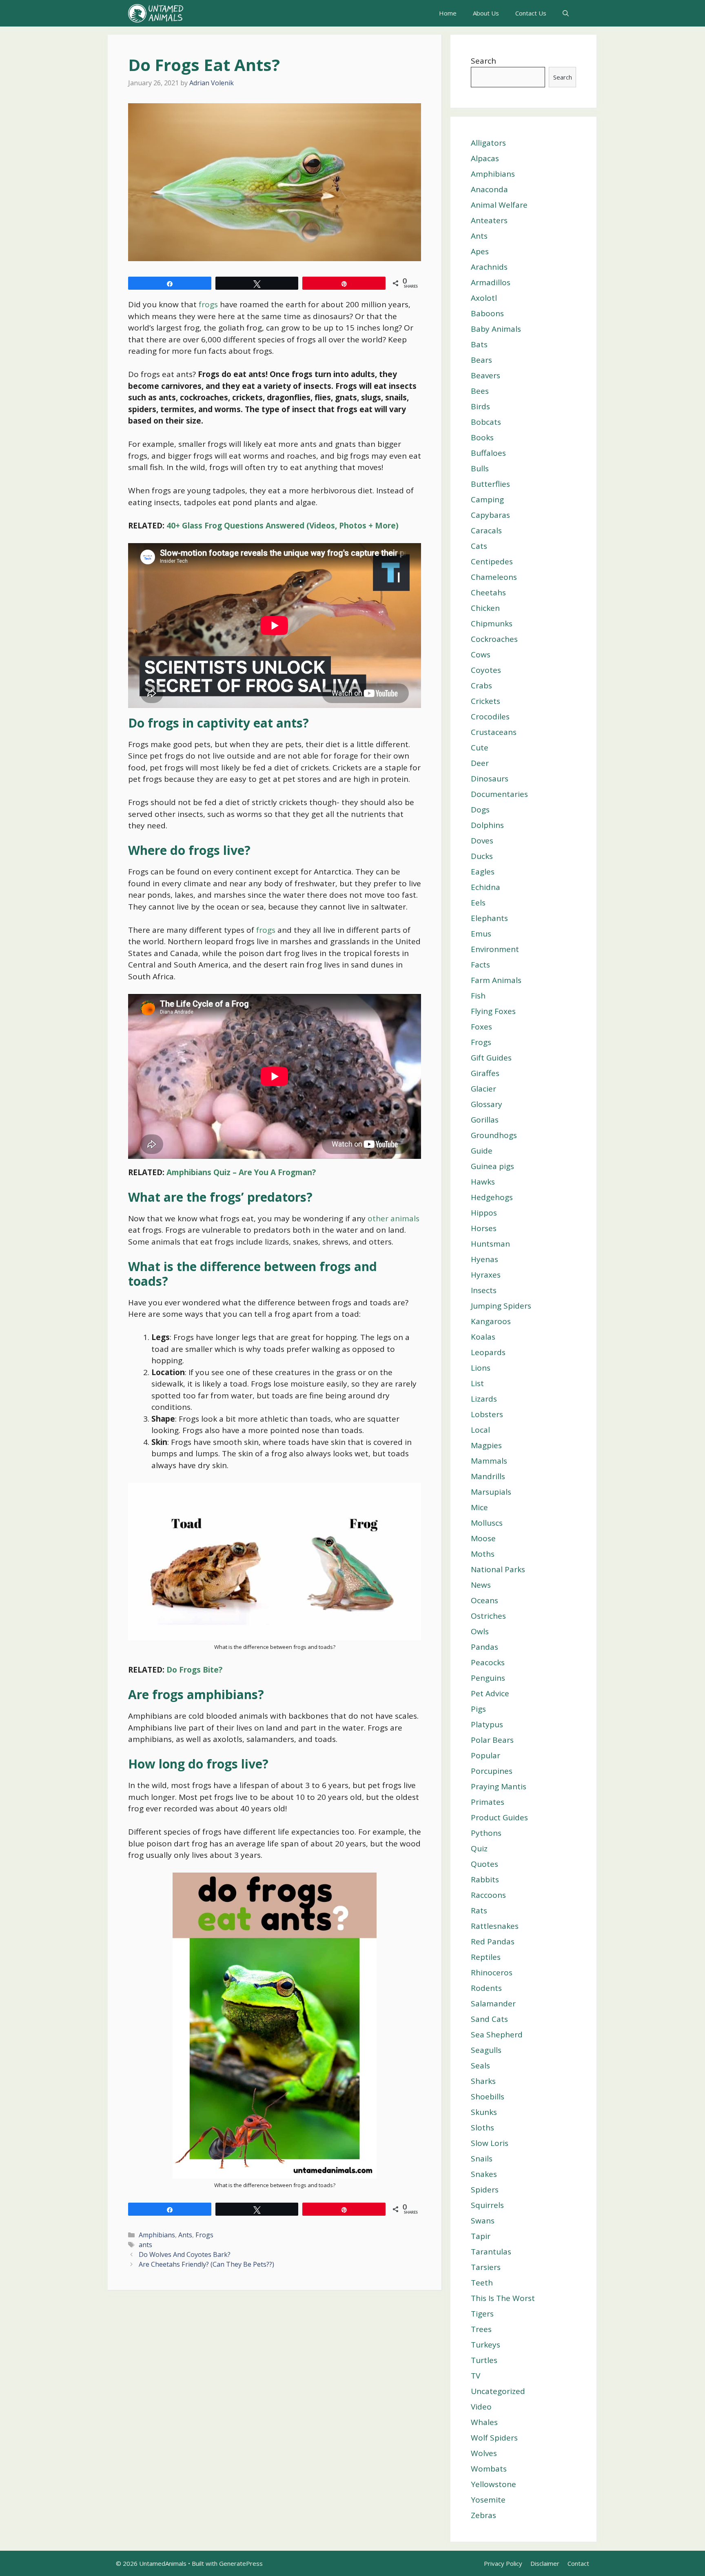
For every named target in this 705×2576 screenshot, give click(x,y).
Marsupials (491, 1492)
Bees (480, 391)
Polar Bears (492, 1740)
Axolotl (484, 298)
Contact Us (531, 13)
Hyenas (484, 1259)
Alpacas (485, 158)
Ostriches (488, 1616)
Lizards (484, 1399)
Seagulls (486, 2050)
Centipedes (492, 561)
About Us (486, 13)
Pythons (486, 1833)
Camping (487, 499)
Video (481, 2407)
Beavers (486, 375)
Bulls (480, 468)
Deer (480, 763)
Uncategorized (498, 2391)
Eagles (483, 872)
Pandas (484, 1647)
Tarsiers (486, 2267)
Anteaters (489, 220)
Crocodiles (490, 717)
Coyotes (486, 670)
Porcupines (492, 1771)
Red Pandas (493, 1941)
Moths (483, 1554)
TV (476, 2376)
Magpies (486, 1445)
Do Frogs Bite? (194, 1670)
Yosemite (488, 2500)
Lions (481, 1368)
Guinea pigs (492, 1166)
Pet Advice (490, 1693)
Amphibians (157, 2235)
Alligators (488, 143)
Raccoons (488, 1895)
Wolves (484, 2453)
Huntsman (490, 1244)
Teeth (482, 2283)
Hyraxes (486, 1275)
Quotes (484, 1864)
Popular (486, 1755)
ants (145, 2245)
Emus (481, 934)
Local (480, 1430)
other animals (394, 1218)
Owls (480, 1631)
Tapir (481, 2236)
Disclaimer (545, 2563)
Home (448, 13)
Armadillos (491, 282)
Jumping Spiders (501, 1306)
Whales (484, 2422)
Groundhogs (494, 1135)
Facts (480, 965)
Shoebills (488, 2097)
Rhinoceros (492, 1972)
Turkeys (486, 2345)
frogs (208, 304)
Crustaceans (494, 732)
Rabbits (485, 1879)
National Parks (498, 1569)
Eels (478, 903)
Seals (480, 2066)
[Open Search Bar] (566, 13)
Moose (483, 1538)
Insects (484, 1290)
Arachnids (489, 267)
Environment (495, 949)
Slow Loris (490, 2143)
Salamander (493, 2004)
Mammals (489, 1461)
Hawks (483, 1182)
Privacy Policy (503, 2563)
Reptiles (486, 1957)
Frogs (204, 2235)
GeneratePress (241, 2563)
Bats (479, 344)
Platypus (487, 1724)
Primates (488, 1802)
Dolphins (487, 825)
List (477, 1383)
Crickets (486, 701)
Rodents (486, 1988)
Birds (480, 406)
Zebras (483, 2515)
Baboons (487, 313)
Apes (480, 251)
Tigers (482, 2314)
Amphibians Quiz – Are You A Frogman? (241, 1172)
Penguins (488, 1678)
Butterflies (490, 484)
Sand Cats (489, 2019)
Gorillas (485, 1120)
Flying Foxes (493, 1011)
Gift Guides (491, 1058)
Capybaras (490, 515)
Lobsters (487, 1414)
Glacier (483, 1089)
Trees (481, 2329)
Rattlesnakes (495, 1926)
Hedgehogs (492, 1197)
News (481, 1585)
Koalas (483, 1337)
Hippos (484, 1213)
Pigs (478, 1709)
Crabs (481, 686)
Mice (479, 1507)
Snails (482, 2159)
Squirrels (487, 2205)
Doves (482, 841)
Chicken (485, 608)
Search (483, 61)
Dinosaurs (490, 779)
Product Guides (499, 1817)
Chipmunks (492, 623)
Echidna (486, 887)
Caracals (486, 530)
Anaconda (489, 189)
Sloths (482, 2128)
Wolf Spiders (494, 2438)
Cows (481, 655)
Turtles (484, 2360)
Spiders (485, 2190)
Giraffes (485, 1073)
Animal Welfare (499, 205)
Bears (481, 360)
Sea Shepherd (497, 2035)
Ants (185, 2235)
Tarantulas (491, 2252)
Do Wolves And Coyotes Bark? (185, 2254)
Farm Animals (496, 980)
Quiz (479, 1848)
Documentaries (499, 794)
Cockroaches (494, 639)
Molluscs (487, 1523)
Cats (479, 546)
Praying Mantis (499, 1786)
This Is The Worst (503, 2298)
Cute (480, 748)
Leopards (488, 1352)
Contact (578, 2563)
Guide (482, 1151)
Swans (483, 2221)
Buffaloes (488, 453)
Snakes (484, 2174)
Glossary (487, 1104)
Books (482, 437)
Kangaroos (491, 1321)
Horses (484, 1228)
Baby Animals (496, 329)
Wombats (489, 2469)
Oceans (484, 1600)
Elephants (489, 918)
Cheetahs (488, 592)
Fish (478, 996)
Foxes (481, 1027)
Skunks (484, 2112)
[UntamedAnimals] (156, 13)
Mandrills (488, 1476)
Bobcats (486, 422)
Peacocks (488, 1662)
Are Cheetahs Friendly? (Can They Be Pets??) (206, 2264)
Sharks (483, 2081)
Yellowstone (493, 2484)
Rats (479, 1910)
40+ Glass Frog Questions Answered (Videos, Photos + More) (283, 526)
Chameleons (494, 577)
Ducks (482, 856)
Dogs (480, 810)
